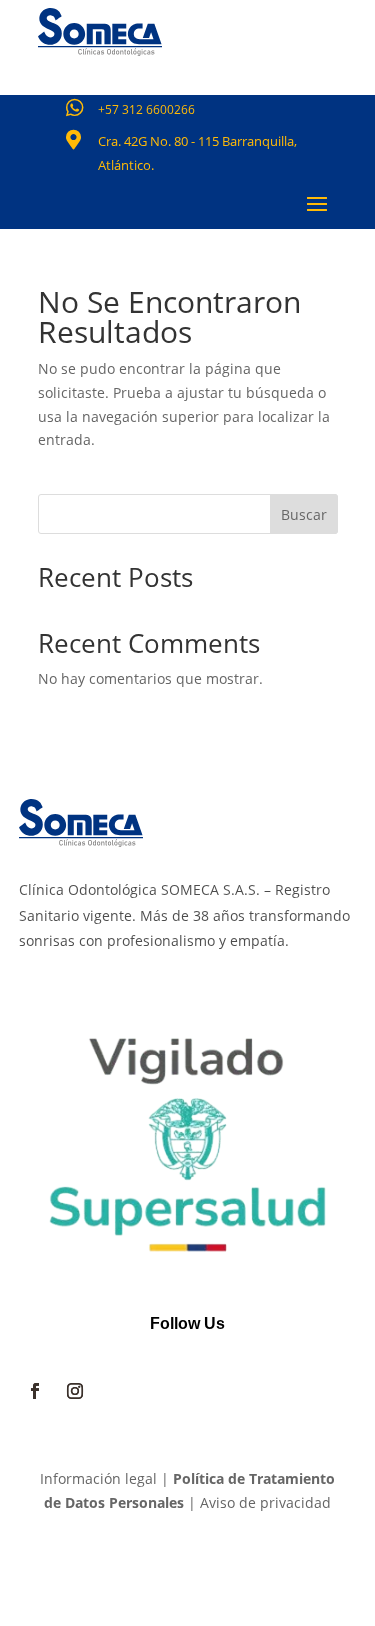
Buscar (304, 514)
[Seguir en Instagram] (75, 1391)
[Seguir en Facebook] (35, 1391)
